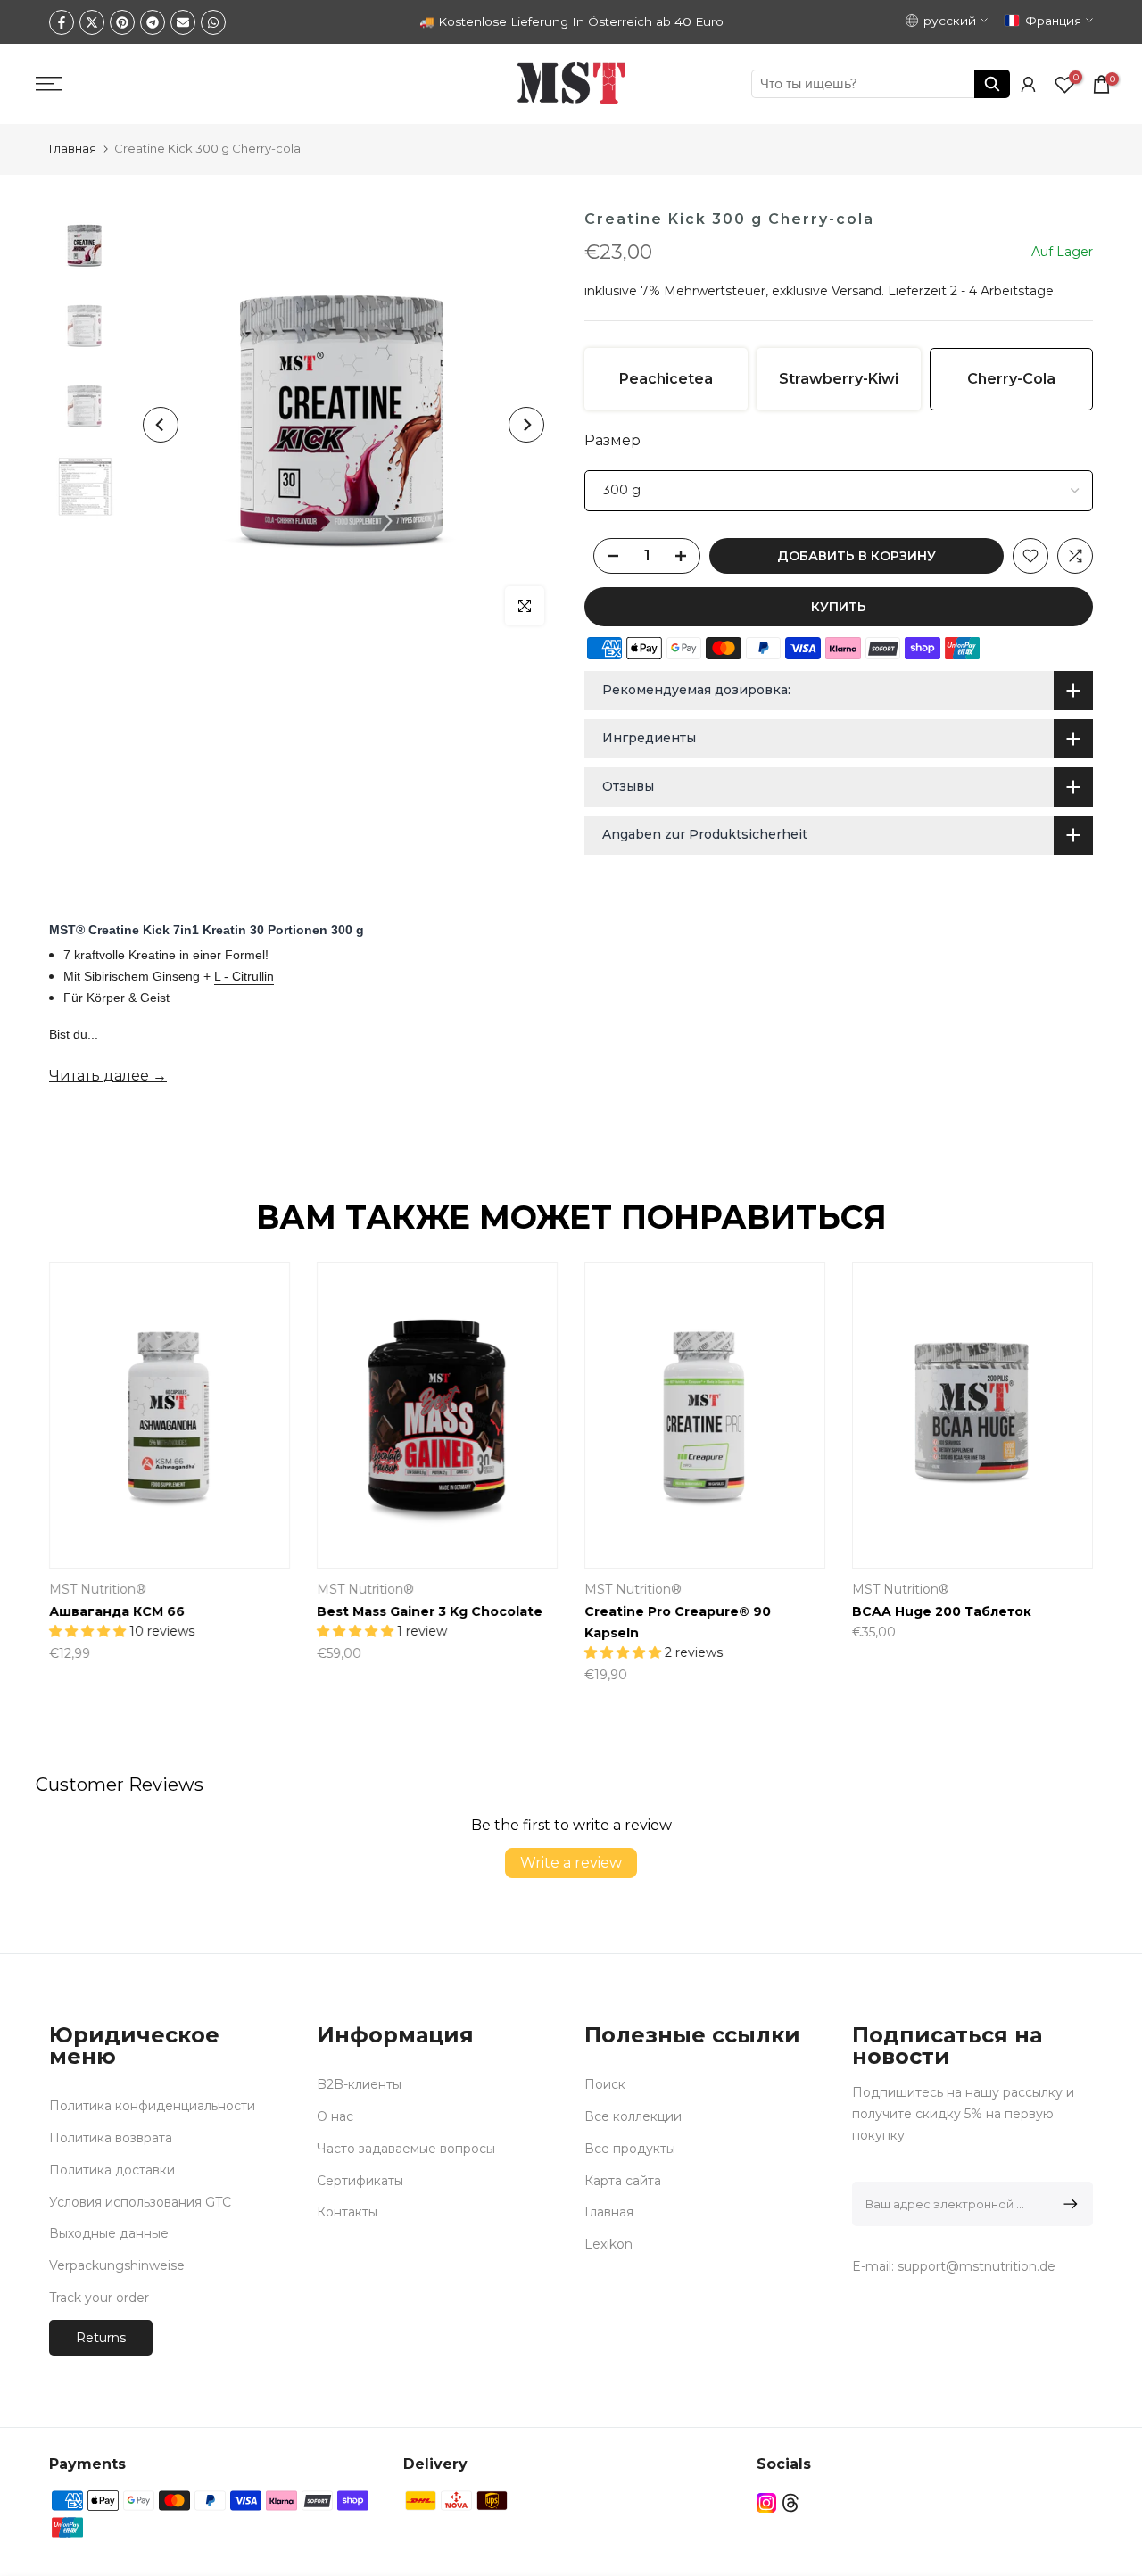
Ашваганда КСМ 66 (117, 1611)
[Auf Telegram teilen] (153, 22)
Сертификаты (360, 2181)
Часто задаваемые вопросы (406, 2149)
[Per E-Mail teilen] (183, 22)
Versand (856, 291)
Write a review (571, 1863)
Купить (839, 607)
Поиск (605, 2084)
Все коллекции (633, 2116)
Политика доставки (112, 2170)
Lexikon (608, 2244)
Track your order (99, 2298)
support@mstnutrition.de (976, 2266)
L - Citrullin (244, 976)
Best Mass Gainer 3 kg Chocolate (430, 1611)
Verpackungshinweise (117, 2265)
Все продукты (630, 2149)
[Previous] (161, 425)
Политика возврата (111, 2138)
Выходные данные (109, 2233)
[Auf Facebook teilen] (62, 22)
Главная (73, 148)
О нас (335, 2116)
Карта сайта (623, 2181)
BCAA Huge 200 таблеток (942, 1611)
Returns (101, 2338)
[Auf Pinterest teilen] (122, 22)
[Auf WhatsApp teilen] (213, 22)
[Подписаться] (1068, 2204)
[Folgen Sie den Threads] (790, 2503)
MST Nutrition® (98, 1590)
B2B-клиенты (359, 2084)
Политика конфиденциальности (152, 2106)
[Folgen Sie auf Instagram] (766, 2503)
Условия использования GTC (140, 2202)
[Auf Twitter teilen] (92, 22)
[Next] (526, 425)
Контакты (347, 2212)
